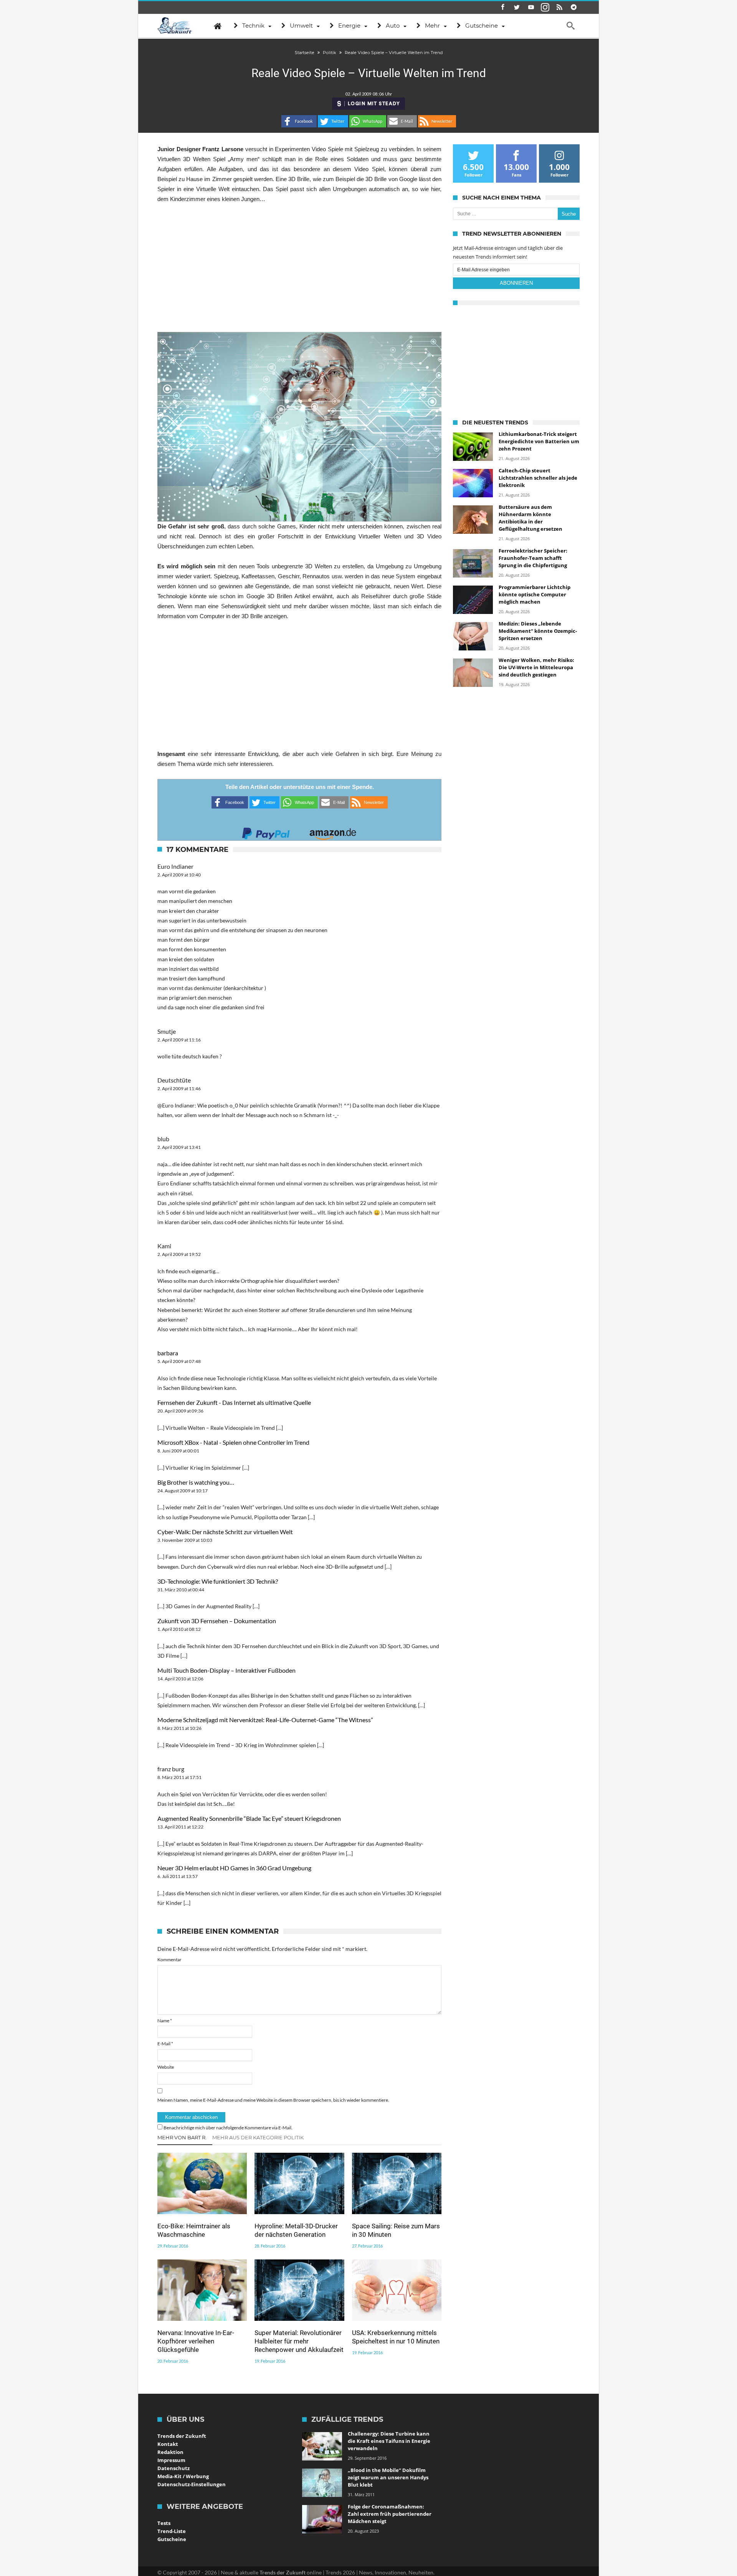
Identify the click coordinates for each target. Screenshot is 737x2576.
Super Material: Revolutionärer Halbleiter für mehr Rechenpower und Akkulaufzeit (299, 2341)
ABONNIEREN (516, 283)
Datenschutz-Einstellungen (192, 2484)
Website (166, 2067)
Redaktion (170, 2452)
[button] (299, 121)
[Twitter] (517, 7)
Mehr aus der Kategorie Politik (258, 2137)
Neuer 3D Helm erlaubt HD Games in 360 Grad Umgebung (234, 1868)
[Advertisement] (299, 268)
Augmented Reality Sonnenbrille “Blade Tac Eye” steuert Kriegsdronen (249, 1818)
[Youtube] (531, 7)
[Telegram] (573, 7)
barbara (168, 1353)
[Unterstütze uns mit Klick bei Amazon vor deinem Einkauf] (333, 831)
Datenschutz (174, 2468)
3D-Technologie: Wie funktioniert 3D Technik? (218, 1581)
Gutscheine (172, 2539)
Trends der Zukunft (182, 2436)
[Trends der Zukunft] (175, 26)
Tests (164, 2523)
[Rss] (559, 7)
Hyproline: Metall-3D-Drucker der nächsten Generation (296, 2230)
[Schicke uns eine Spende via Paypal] (266, 831)
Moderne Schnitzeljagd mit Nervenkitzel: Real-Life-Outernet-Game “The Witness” (265, 1720)
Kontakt (168, 2444)
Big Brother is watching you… (196, 1482)
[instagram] (545, 7)
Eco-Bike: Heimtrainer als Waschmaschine (194, 2230)
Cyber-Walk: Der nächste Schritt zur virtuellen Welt (225, 1532)
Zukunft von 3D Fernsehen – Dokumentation (217, 1621)
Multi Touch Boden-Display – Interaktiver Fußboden (226, 1670)
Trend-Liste (172, 2531)
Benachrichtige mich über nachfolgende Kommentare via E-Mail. (228, 2128)
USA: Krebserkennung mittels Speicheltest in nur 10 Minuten (396, 2337)
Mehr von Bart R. (182, 2137)
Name (165, 2021)
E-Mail (165, 2044)
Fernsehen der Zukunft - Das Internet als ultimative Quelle (234, 1402)
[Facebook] (502, 7)
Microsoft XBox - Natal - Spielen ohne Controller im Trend (233, 1442)
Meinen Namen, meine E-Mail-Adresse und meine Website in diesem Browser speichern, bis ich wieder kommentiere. (273, 2100)
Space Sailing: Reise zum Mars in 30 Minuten (396, 2230)
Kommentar (169, 1960)
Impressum (171, 2460)
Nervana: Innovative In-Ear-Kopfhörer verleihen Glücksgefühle (196, 2341)
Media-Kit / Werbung (183, 2476)
